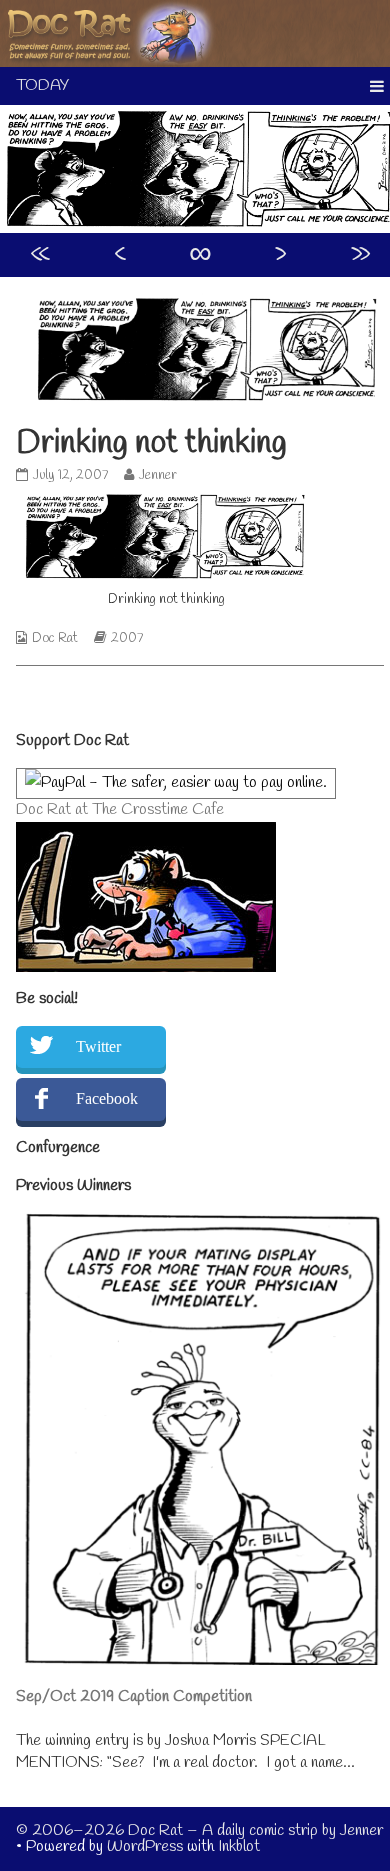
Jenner (157, 475)
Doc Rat (55, 638)
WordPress (145, 1846)
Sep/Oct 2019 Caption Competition (134, 1696)
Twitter (98, 1046)
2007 (127, 638)
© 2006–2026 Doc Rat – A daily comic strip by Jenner (199, 1830)
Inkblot (239, 1846)
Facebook (107, 1098)
